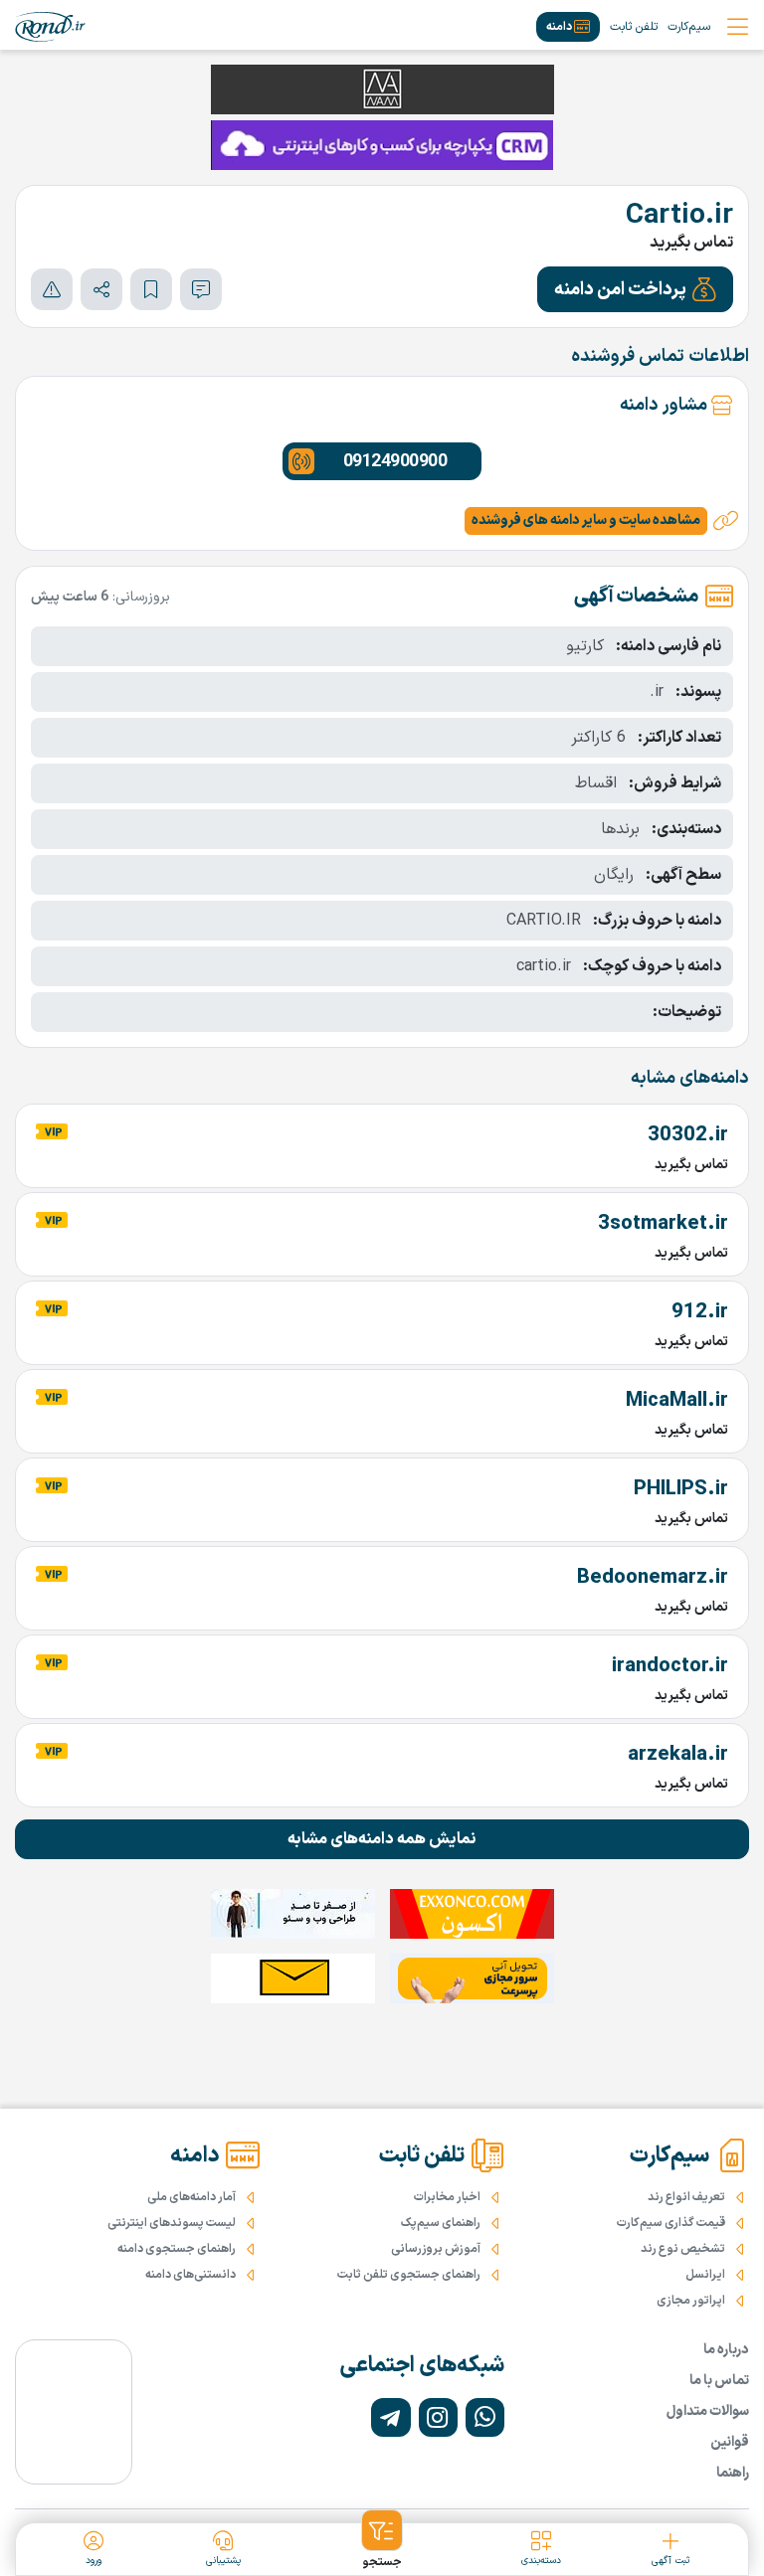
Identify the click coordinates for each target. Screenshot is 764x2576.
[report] (52, 289)
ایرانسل (705, 2275)
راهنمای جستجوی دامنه (177, 2249)
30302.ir (688, 1135)
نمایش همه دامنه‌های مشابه (382, 1839)
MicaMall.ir (677, 1401)
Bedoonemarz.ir (653, 1578)
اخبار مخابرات (447, 2197)
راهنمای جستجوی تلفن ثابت (409, 2275)
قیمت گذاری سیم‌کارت (671, 2223)
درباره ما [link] (726, 2350)
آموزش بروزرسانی (436, 2249)
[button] (635, 289)
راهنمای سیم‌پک (441, 2223)
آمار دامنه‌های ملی (191, 2197)
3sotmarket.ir (663, 1224)
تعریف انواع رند (686, 2197)
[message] (201, 289)
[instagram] (438, 2417)
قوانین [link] (730, 2442)
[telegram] (390, 2417)
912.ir (700, 1312)
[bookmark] (151, 289)
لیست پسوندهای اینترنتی (172, 2223)
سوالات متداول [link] (708, 2411)
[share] (101, 289)
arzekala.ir (678, 1755)
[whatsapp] (485, 2417)
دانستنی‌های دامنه (191, 2275)
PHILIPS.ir (681, 1489)
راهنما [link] (733, 2473)
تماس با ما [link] (719, 2381)
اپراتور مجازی (691, 2301)
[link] (50, 27)
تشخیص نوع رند (683, 2249)
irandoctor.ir (670, 1666)
